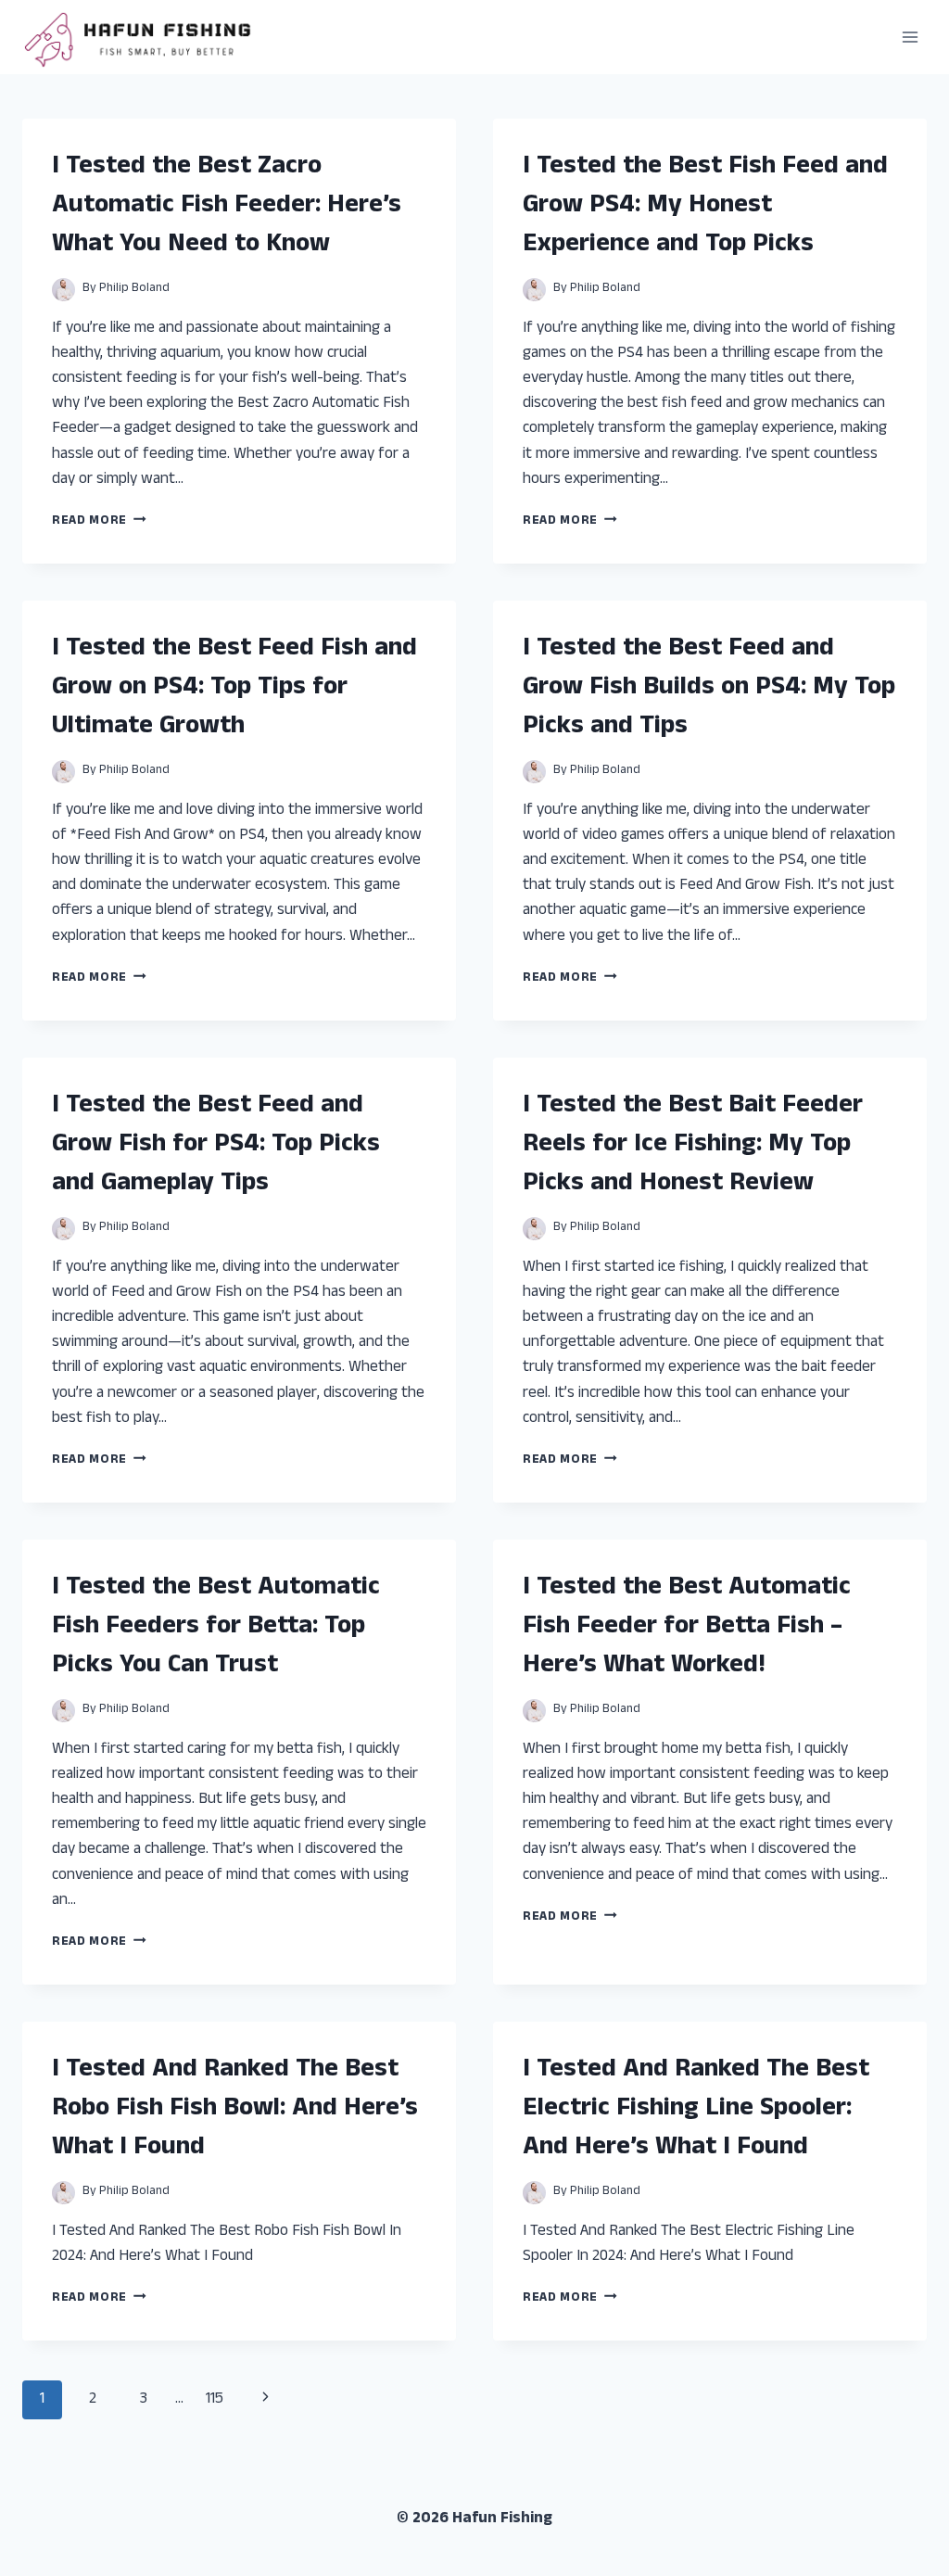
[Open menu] (910, 37)
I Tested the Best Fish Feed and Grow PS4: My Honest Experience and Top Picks (705, 207)
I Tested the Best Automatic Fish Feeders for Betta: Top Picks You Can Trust (216, 1628)
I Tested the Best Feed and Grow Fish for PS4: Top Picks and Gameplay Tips (216, 1146)
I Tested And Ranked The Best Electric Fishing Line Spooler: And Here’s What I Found (696, 2110)
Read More (99, 521)
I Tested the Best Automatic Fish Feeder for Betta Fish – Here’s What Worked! (687, 1628)
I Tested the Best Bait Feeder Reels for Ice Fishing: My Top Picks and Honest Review (693, 1146)
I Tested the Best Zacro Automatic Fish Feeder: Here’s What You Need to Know (227, 207)
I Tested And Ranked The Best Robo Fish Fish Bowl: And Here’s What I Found (235, 2110)
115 (215, 2400)
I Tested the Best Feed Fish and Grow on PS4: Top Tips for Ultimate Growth (234, 689)
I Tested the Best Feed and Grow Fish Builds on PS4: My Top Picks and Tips (709, 689)
